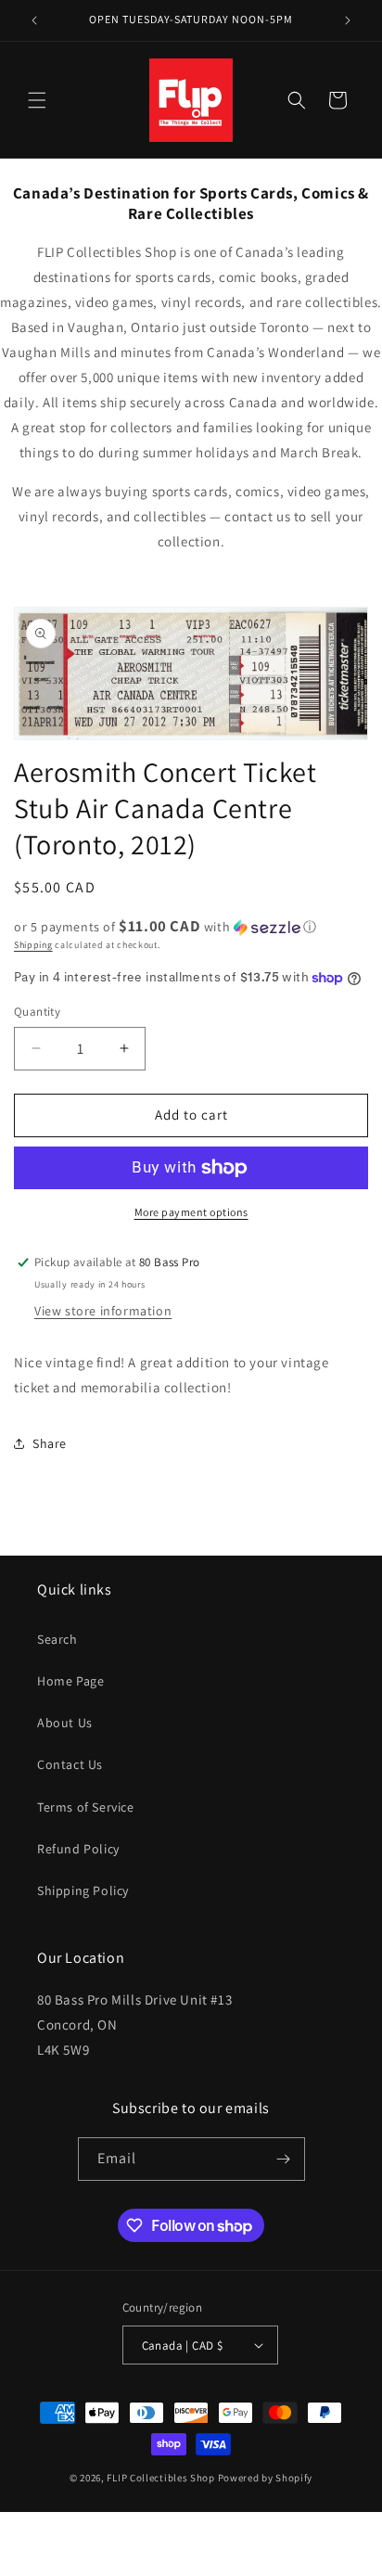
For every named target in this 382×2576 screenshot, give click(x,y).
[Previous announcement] (34, 20)
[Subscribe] (284, 2159)
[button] (37, 100)
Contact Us (70, 1764)
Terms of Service (86, 1807)
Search (57, 1639)
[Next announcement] (348, 20)
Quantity (37, 1012)
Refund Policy (78, 1849)
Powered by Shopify (266, 2478)
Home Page (70, 1681)
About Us (65, 1723)
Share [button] (50, 1443)
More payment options (191, 1212)
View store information (103, 1311)
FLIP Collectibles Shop (160, 2478)
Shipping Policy (83, 1890)
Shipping (33, 945)
